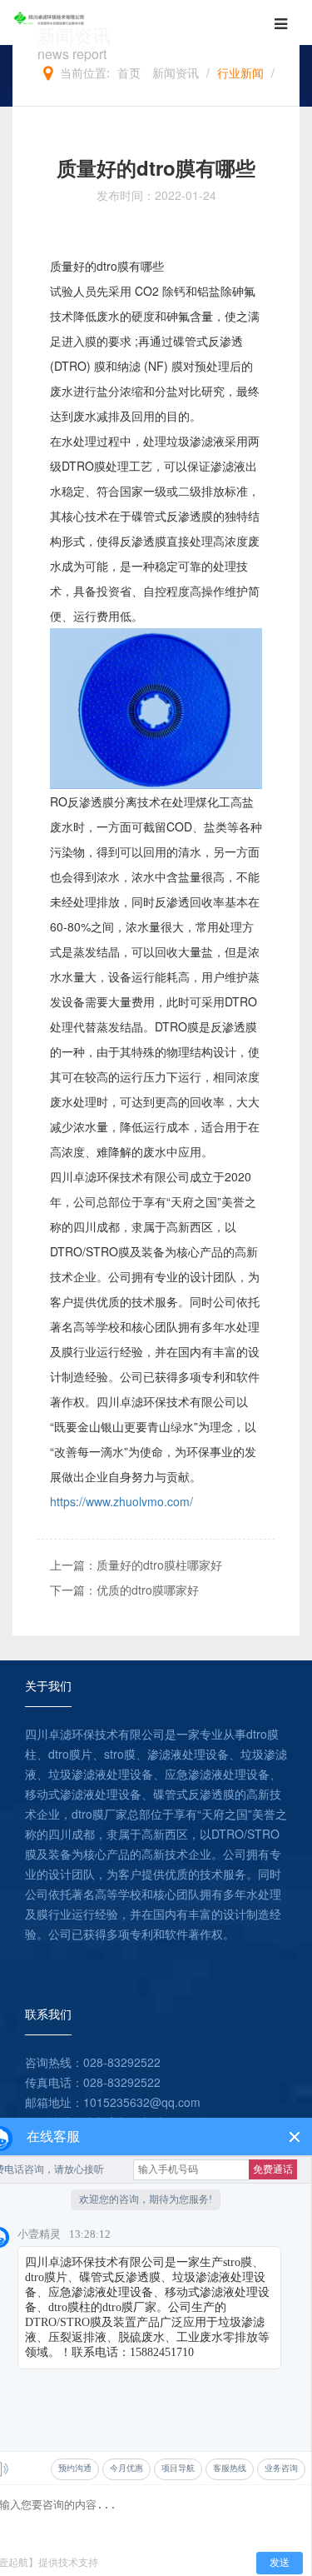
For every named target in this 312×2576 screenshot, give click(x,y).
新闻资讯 (176, 72)
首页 (129, 72)
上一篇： (136, 1565)
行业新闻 (240, 72)
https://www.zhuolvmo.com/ (121, 1501)
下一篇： (124, 1590)
